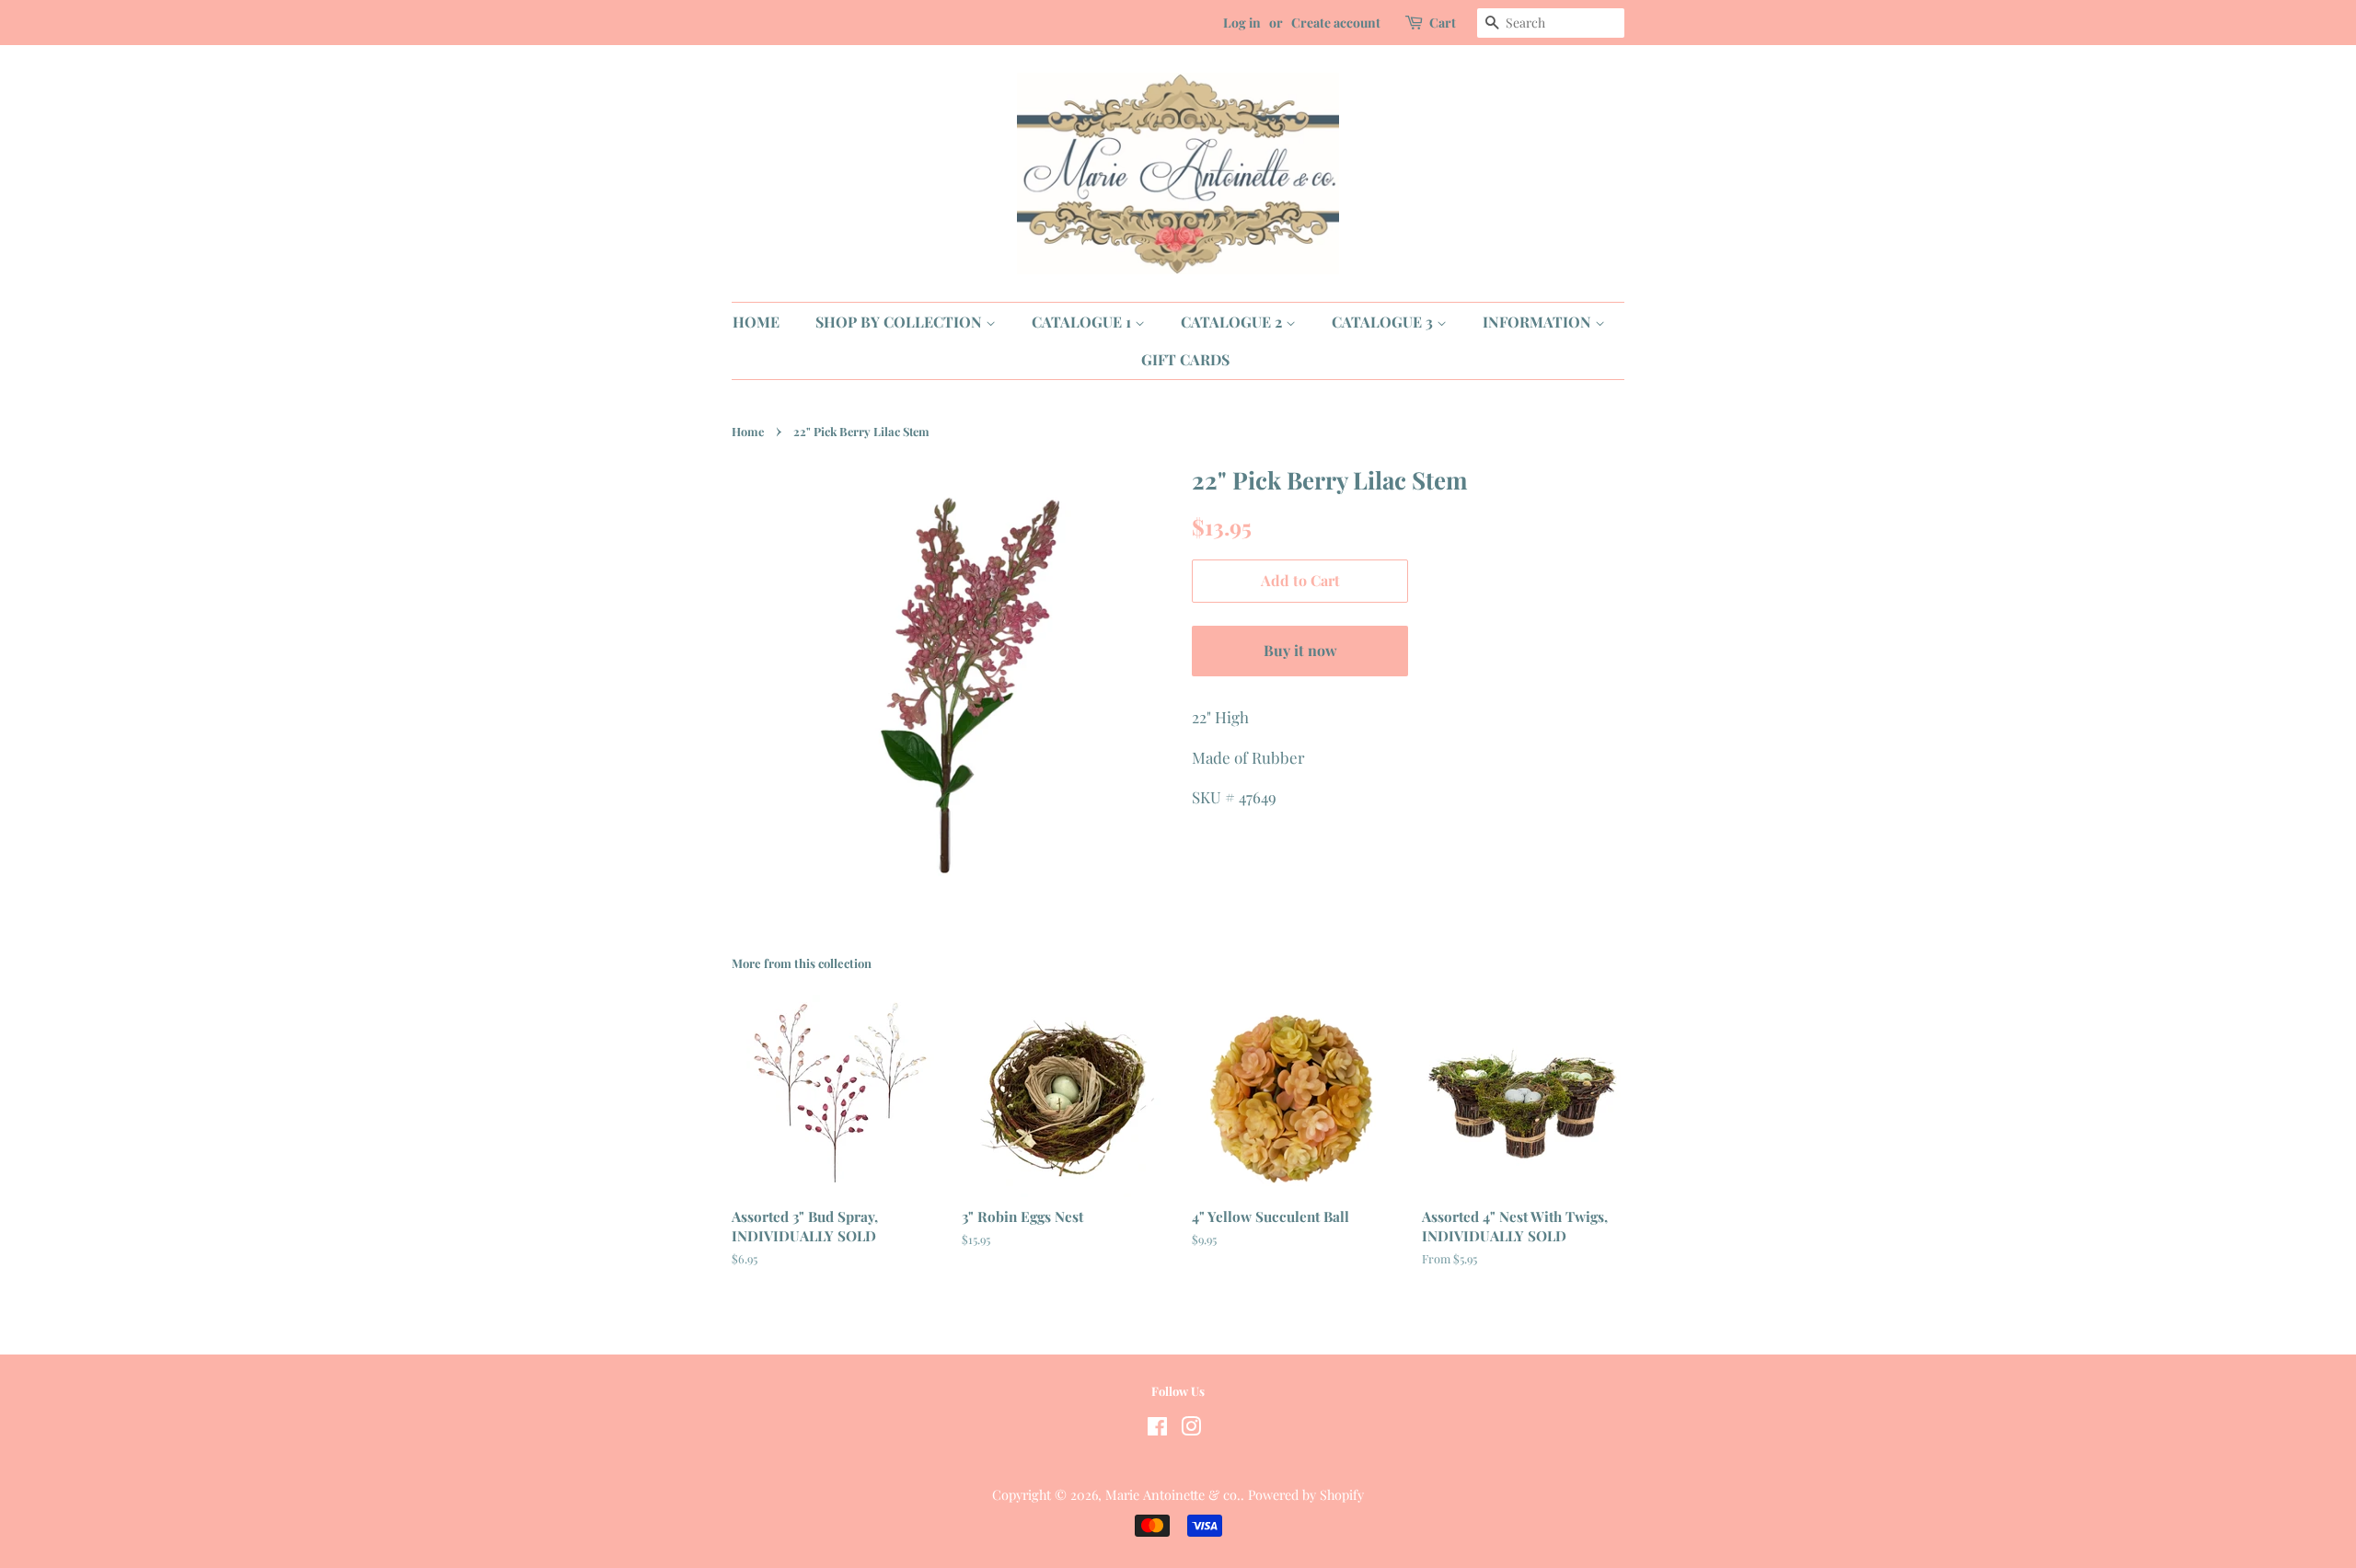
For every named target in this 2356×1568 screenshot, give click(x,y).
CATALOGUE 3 (1384, 322)
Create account (1336, 23)
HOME (756, 322)
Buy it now (1300, 650)
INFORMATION (1539, 322)
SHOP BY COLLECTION (901, 322)
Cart (1443, 23)
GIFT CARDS (1185, 359)
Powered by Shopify (1306, 1494)
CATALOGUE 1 (1083, 322)
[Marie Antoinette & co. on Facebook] (1157, 1429)
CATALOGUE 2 (1233, 322)
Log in (1242, 23)
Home (748, 431)
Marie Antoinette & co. (1173, 1494)
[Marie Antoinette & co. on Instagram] (1191, 1429)
